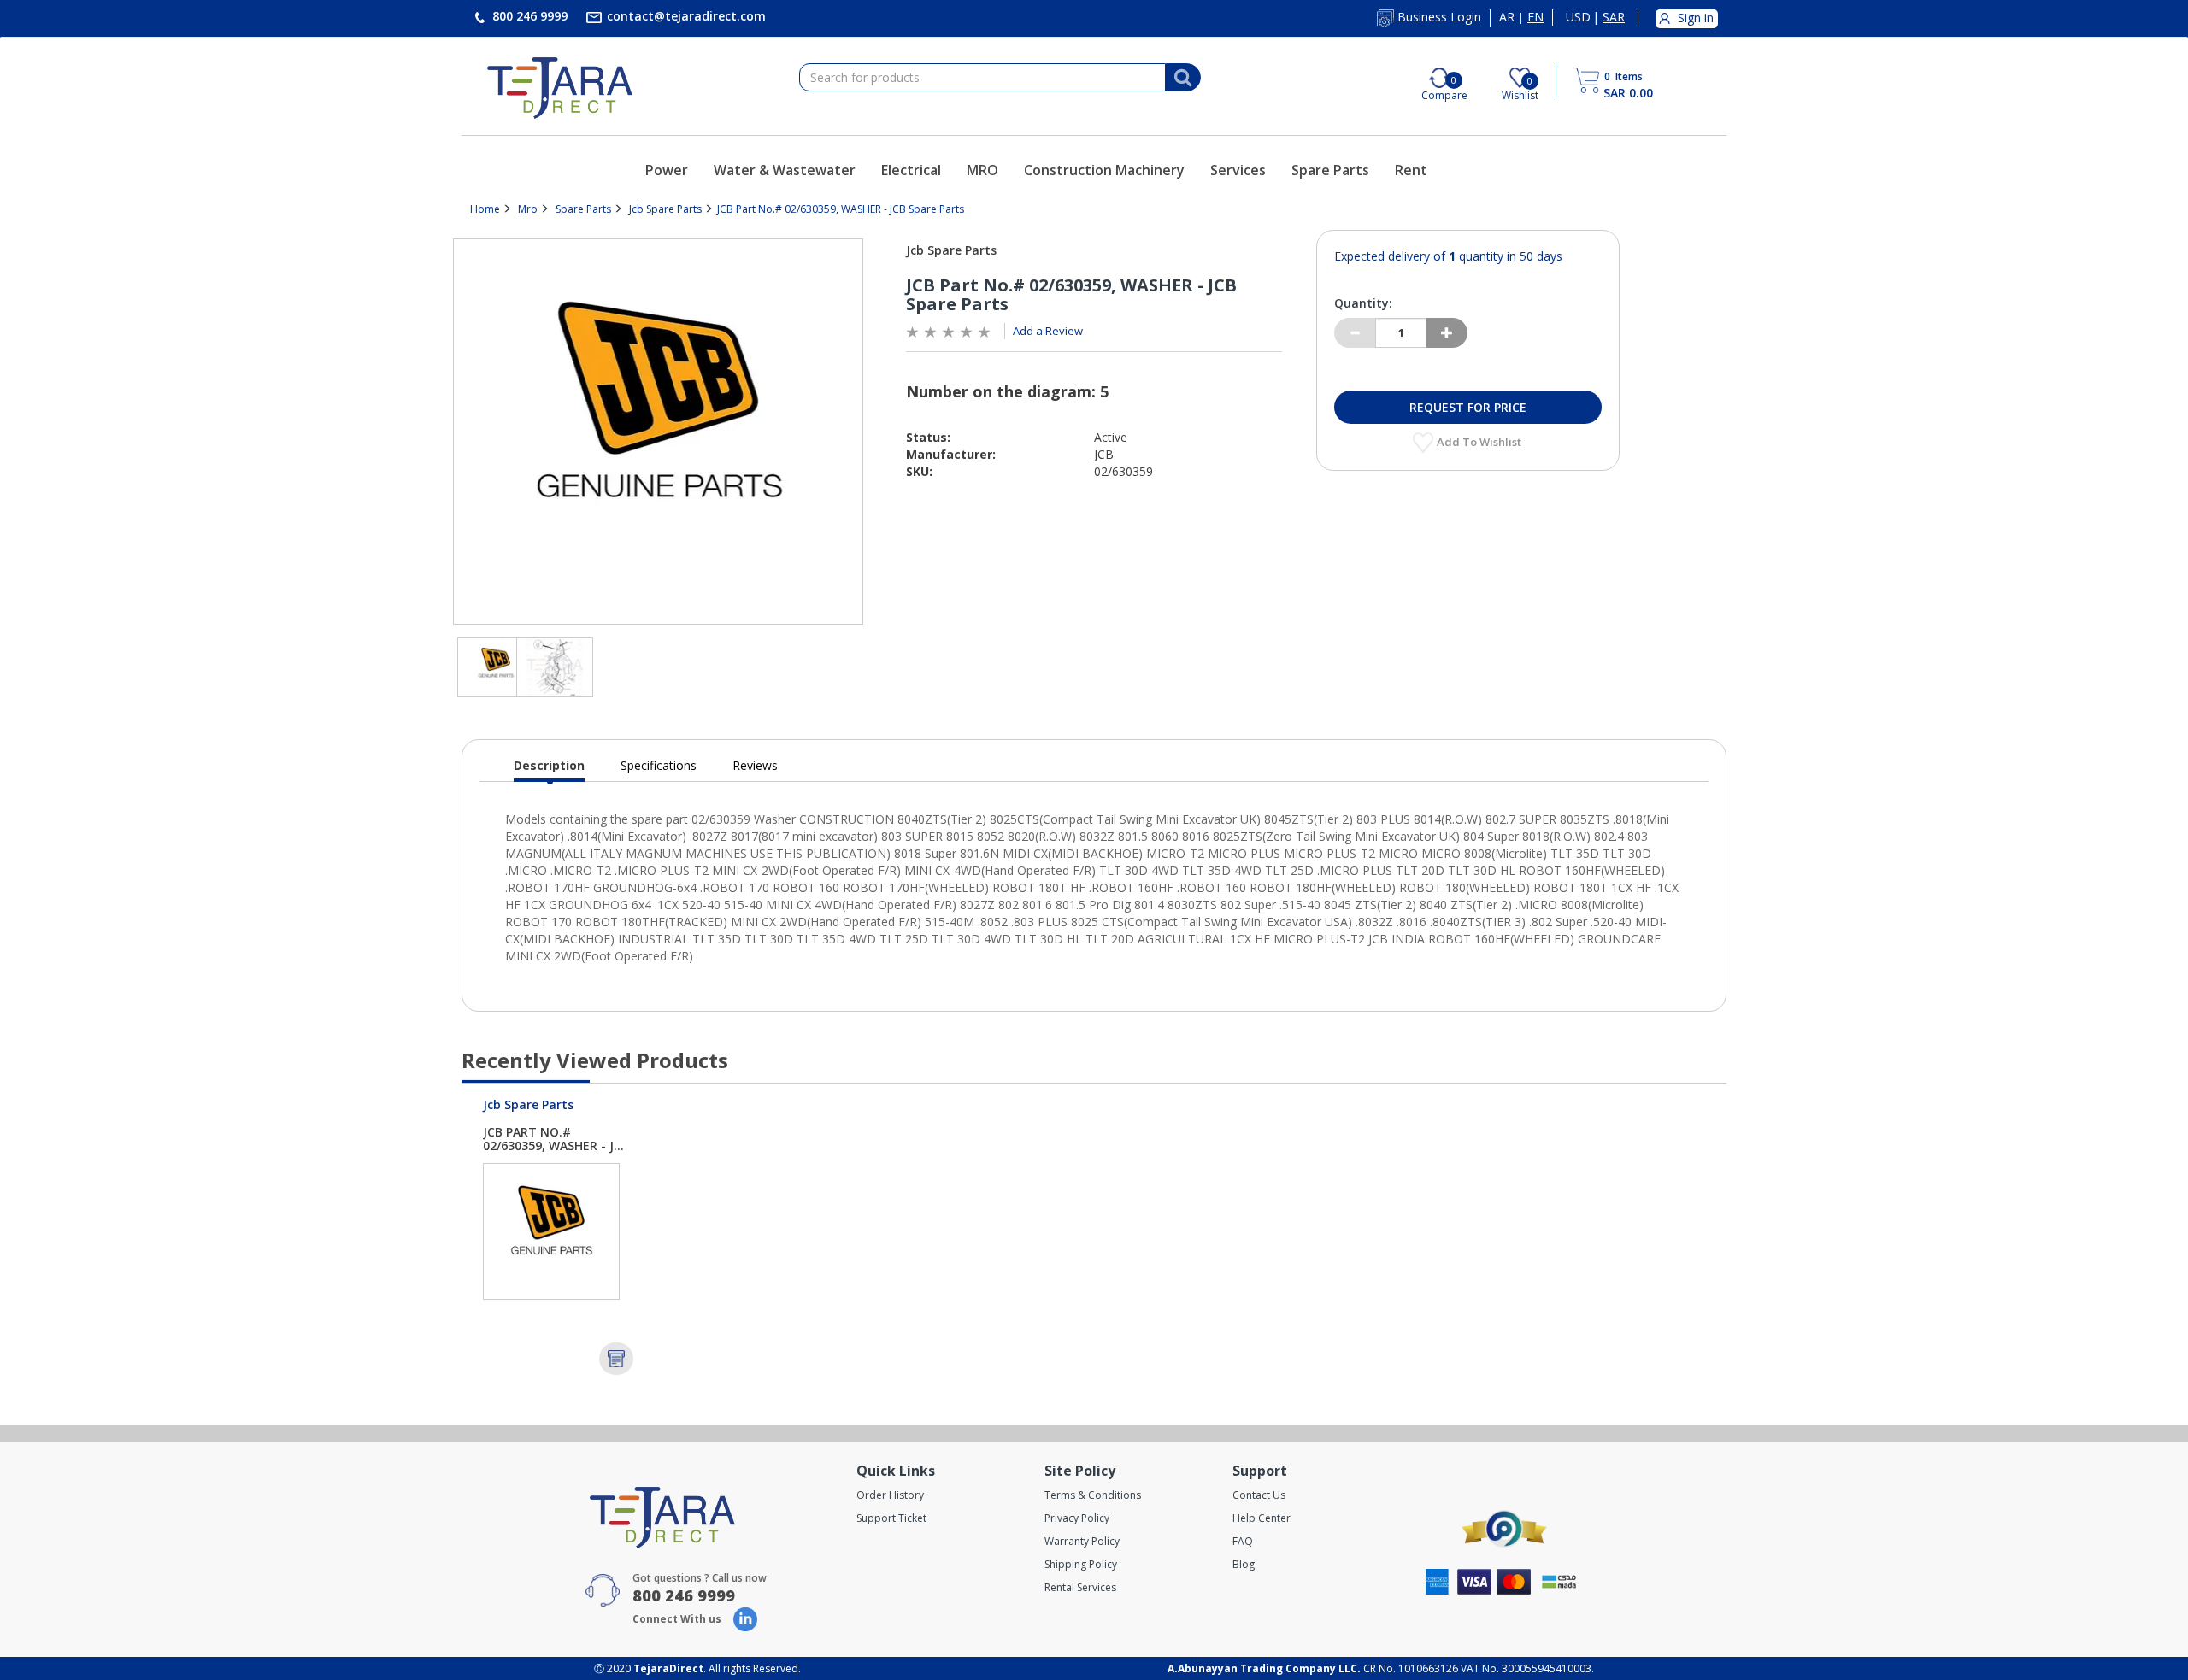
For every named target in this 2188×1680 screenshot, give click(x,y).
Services (1238, 170)
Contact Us (1259, 1495)
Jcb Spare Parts (665, 209)
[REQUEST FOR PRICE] (616, 1359)
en (1535, 17)
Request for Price (1468, 407)
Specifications (659, 765)
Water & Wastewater (785, 170)
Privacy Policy (1077, 1518)
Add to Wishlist (1480, 442)
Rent (1411, 170)
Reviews (755, 765)
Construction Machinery (1104, 170)
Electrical (911, 170)
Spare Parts (1330, 170)
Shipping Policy (1081, 1564)
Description (549, 770)
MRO (982, 170)
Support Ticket (891, 1518)
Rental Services (1080, 1587)
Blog (1244, 1564)
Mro (528, 209)
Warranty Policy (1082, 1541)
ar (1507, 17)
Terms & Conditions (1093, 1495)
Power (667, 170)
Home (485, 209)
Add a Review (1048, 331)
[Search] (1183, 78)
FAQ (1243, 1541)
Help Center (1262, 1518)
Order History (890, 1495)
